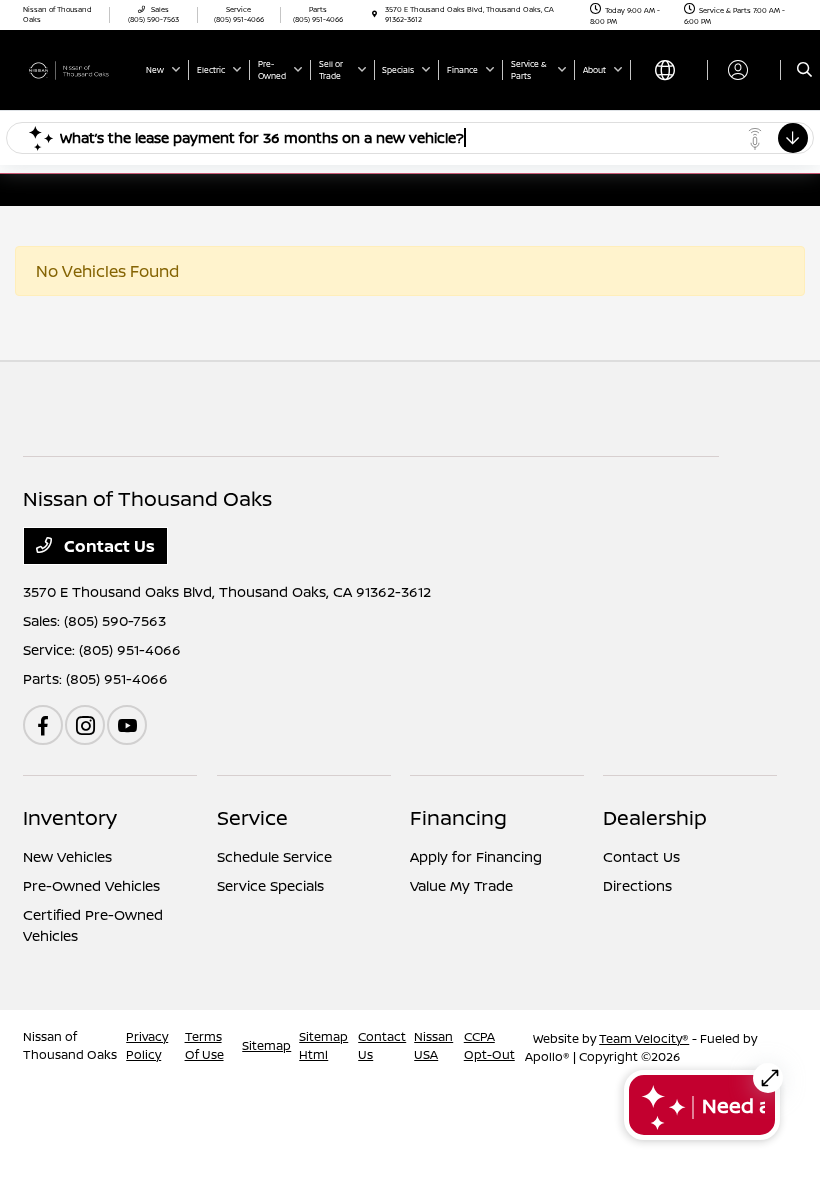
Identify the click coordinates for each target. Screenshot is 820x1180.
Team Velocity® (644, 1038)
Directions (637, 885)
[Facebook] (43, 725)
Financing (458, 817)
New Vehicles (67, 856)
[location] (374, 14)
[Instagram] (85, 725)
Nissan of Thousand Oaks (70, 1045)
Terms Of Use (204, 1045)
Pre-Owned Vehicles (91, 885)
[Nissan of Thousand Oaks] (77, 69)
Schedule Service (274, 856)
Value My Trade (461, 885)
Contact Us (107, 546)
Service (252, 817)
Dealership (655, 817)
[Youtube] (127, 725)
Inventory (70, 817)
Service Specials (270, 885)
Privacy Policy (147, 1045)
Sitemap (266, 1045)
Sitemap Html (323, 1045)
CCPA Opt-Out (489, 1045)
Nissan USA (433, 1045)
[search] (804, 70)
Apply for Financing (476, 856)
